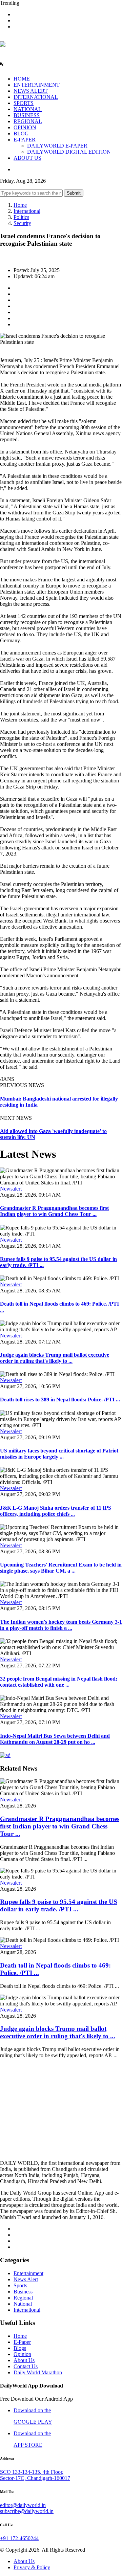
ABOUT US (27, 158)
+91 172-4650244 (19, 2538)
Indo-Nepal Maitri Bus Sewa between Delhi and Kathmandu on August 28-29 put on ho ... (55, 1739)
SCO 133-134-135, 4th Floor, (32, 2472)
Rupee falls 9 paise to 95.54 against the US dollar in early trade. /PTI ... (59, 1905)
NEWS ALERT (31, 91)
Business (23, 2292)
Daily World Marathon (38, 2372)
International (27, 211)
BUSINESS (27, 115)
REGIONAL (28, 121)
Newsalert (11, 1189)
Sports (20, 2285)
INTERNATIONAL (36, 97)
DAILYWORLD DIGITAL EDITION (69, 152)
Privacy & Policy (32, 2567)
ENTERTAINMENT (37, 85)
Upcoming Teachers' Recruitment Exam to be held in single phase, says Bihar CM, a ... (61, 1568)
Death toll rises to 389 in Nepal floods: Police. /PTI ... (60, 1400)
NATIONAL (28, 109)
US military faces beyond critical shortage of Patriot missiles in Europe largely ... (59, 1454)
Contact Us (26, 2366)
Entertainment (28, 2273)
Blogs (20, 2348)
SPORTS (24, 103)
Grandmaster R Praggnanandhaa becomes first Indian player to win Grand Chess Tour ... (54, 1211)
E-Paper (22, 2342)
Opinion (22, 2354)
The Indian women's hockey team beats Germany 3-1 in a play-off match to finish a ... (61, 1625)
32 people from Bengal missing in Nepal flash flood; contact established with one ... (59, 1682)
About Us (24, 2360)
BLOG (21, 134)
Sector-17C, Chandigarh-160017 (35, 2478)
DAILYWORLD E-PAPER (57, 146)
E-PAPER (25, 140)
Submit (74, 193)
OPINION (25, 127)
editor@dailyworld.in (23, 2505)
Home (20, 205)
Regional (23, 2298)
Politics (21, 217)
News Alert (26, 2279)
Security (22, 223)
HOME (22, 79)
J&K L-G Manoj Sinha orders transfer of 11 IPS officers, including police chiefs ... (56, 1511)
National (23, 2304)
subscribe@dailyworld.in (27, 2511)
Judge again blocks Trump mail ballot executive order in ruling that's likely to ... (55, 1358)
